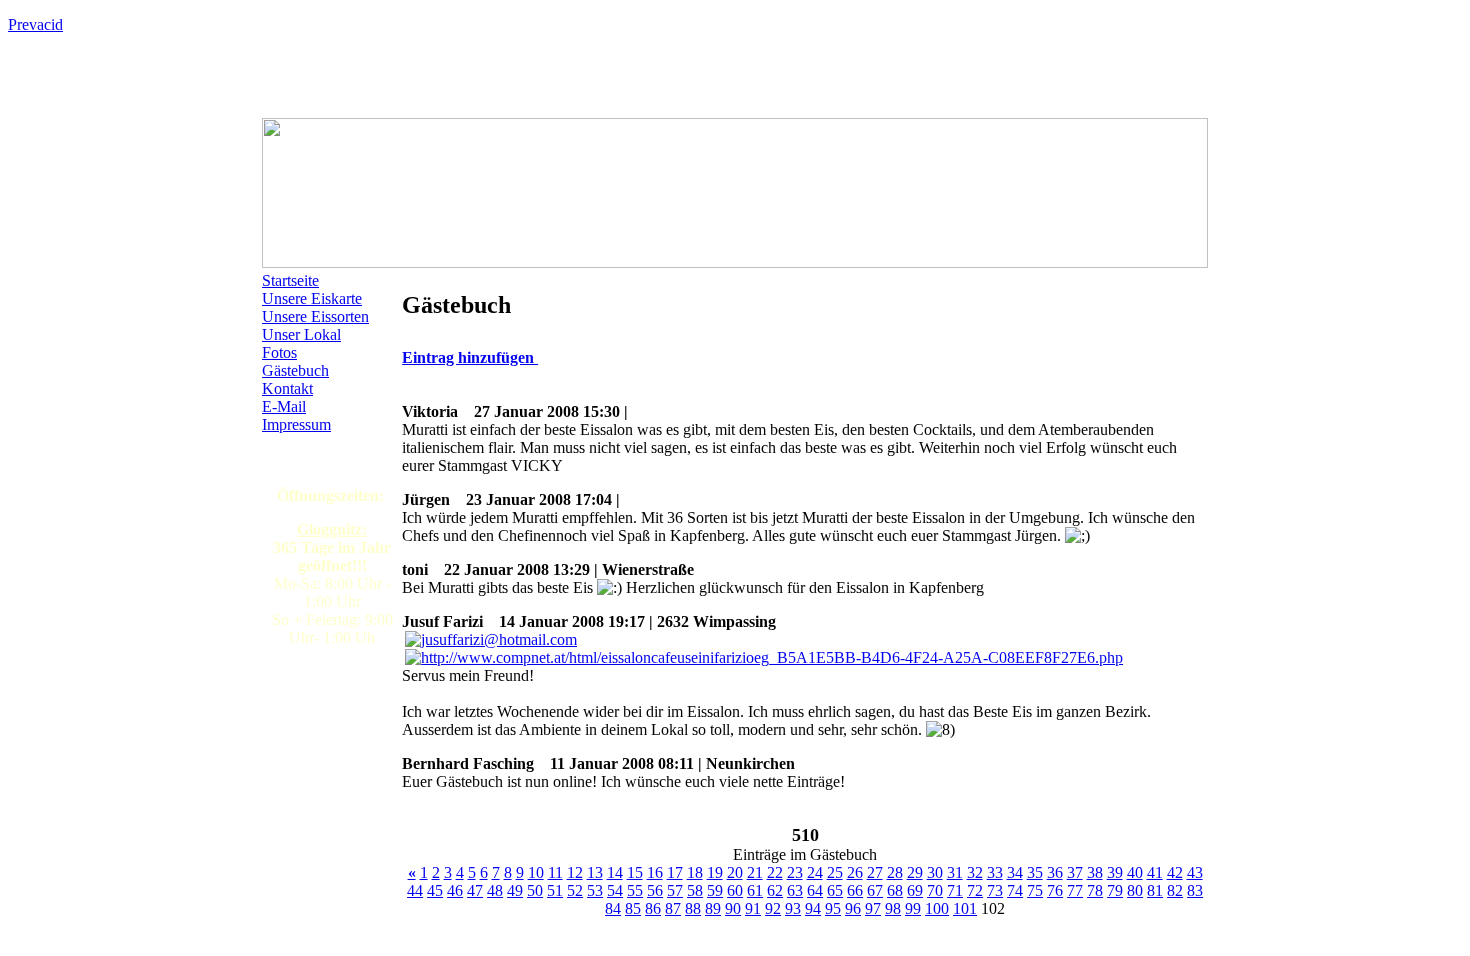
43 (1195, 872)
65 (835, 890)
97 (873, 908)
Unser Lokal (301, 334)
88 (693, 908)
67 (875, 890)
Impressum (296, 424)
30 (935, 872)
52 (575, 890)
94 (813, 908)
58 (695, 890)
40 (1135, 872)
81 (1155, 890)
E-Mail (284, 406)
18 (695, 872)
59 (715, 890)
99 (913, 908)
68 (895, 890)
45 (435, 890)
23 (795, 872)
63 (795, 890)
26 (855, 872)
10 (536, 872)
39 (1115, 872)
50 (535, 890)
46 (455, 890)
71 (955, 890)
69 (915, 890)
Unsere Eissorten (315, 316)
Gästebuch (295, 370)
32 (975, 872)
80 (1135, 890)
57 (675, 890)
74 (1015, 890)
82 (1175, 890)
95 (833, 908)
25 (835, 872)
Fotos (279, 352)
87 (673, 908)
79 (1115, 890)
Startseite (290, 280)
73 (995, 890)
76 (1055, 890)
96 (853, 908)
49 (515, 890)
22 (775, 872)
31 (955, 872)
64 (815, 890)
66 (855, 890)
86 (653, 908)
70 (935, 890)
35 (1035, 872)
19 (715, 872)
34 (1015, 872)
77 (1075, 890)
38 (1095, 872)
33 (995, 872)
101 (965, 908)
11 (555, 872)
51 (555, 890)
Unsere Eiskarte (312, 298)
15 (635, 872)
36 (1055, 872)
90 (733, 908)
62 (775, 890)
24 (815, 872)
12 (575, 872)
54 (615, 890)
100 (937, 908)
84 (613, 908)
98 (893, 908)
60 (735, 890)
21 (755, 872)
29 (915, 872)
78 (1095, 890)
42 (1175, 872)
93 (793, 908)
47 (475, 890)
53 (595, 890)
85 (633, 908)
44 (415, 890)
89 (713, 908)
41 (1155, 872)
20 (735, 872)
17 (675, 872)
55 (635, 890)
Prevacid (35, 24)
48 (495, 890)
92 (773, 908)
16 (655, 872)
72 (975, 890)
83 (1195, 890)
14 (615, 872)
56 (655, 890)
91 (753, 908)
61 (755, 890)
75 (1035, 890)
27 (875, 872)
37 (1075, 872)
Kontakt (287, 388)
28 (895, 872)
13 (595, 872)
